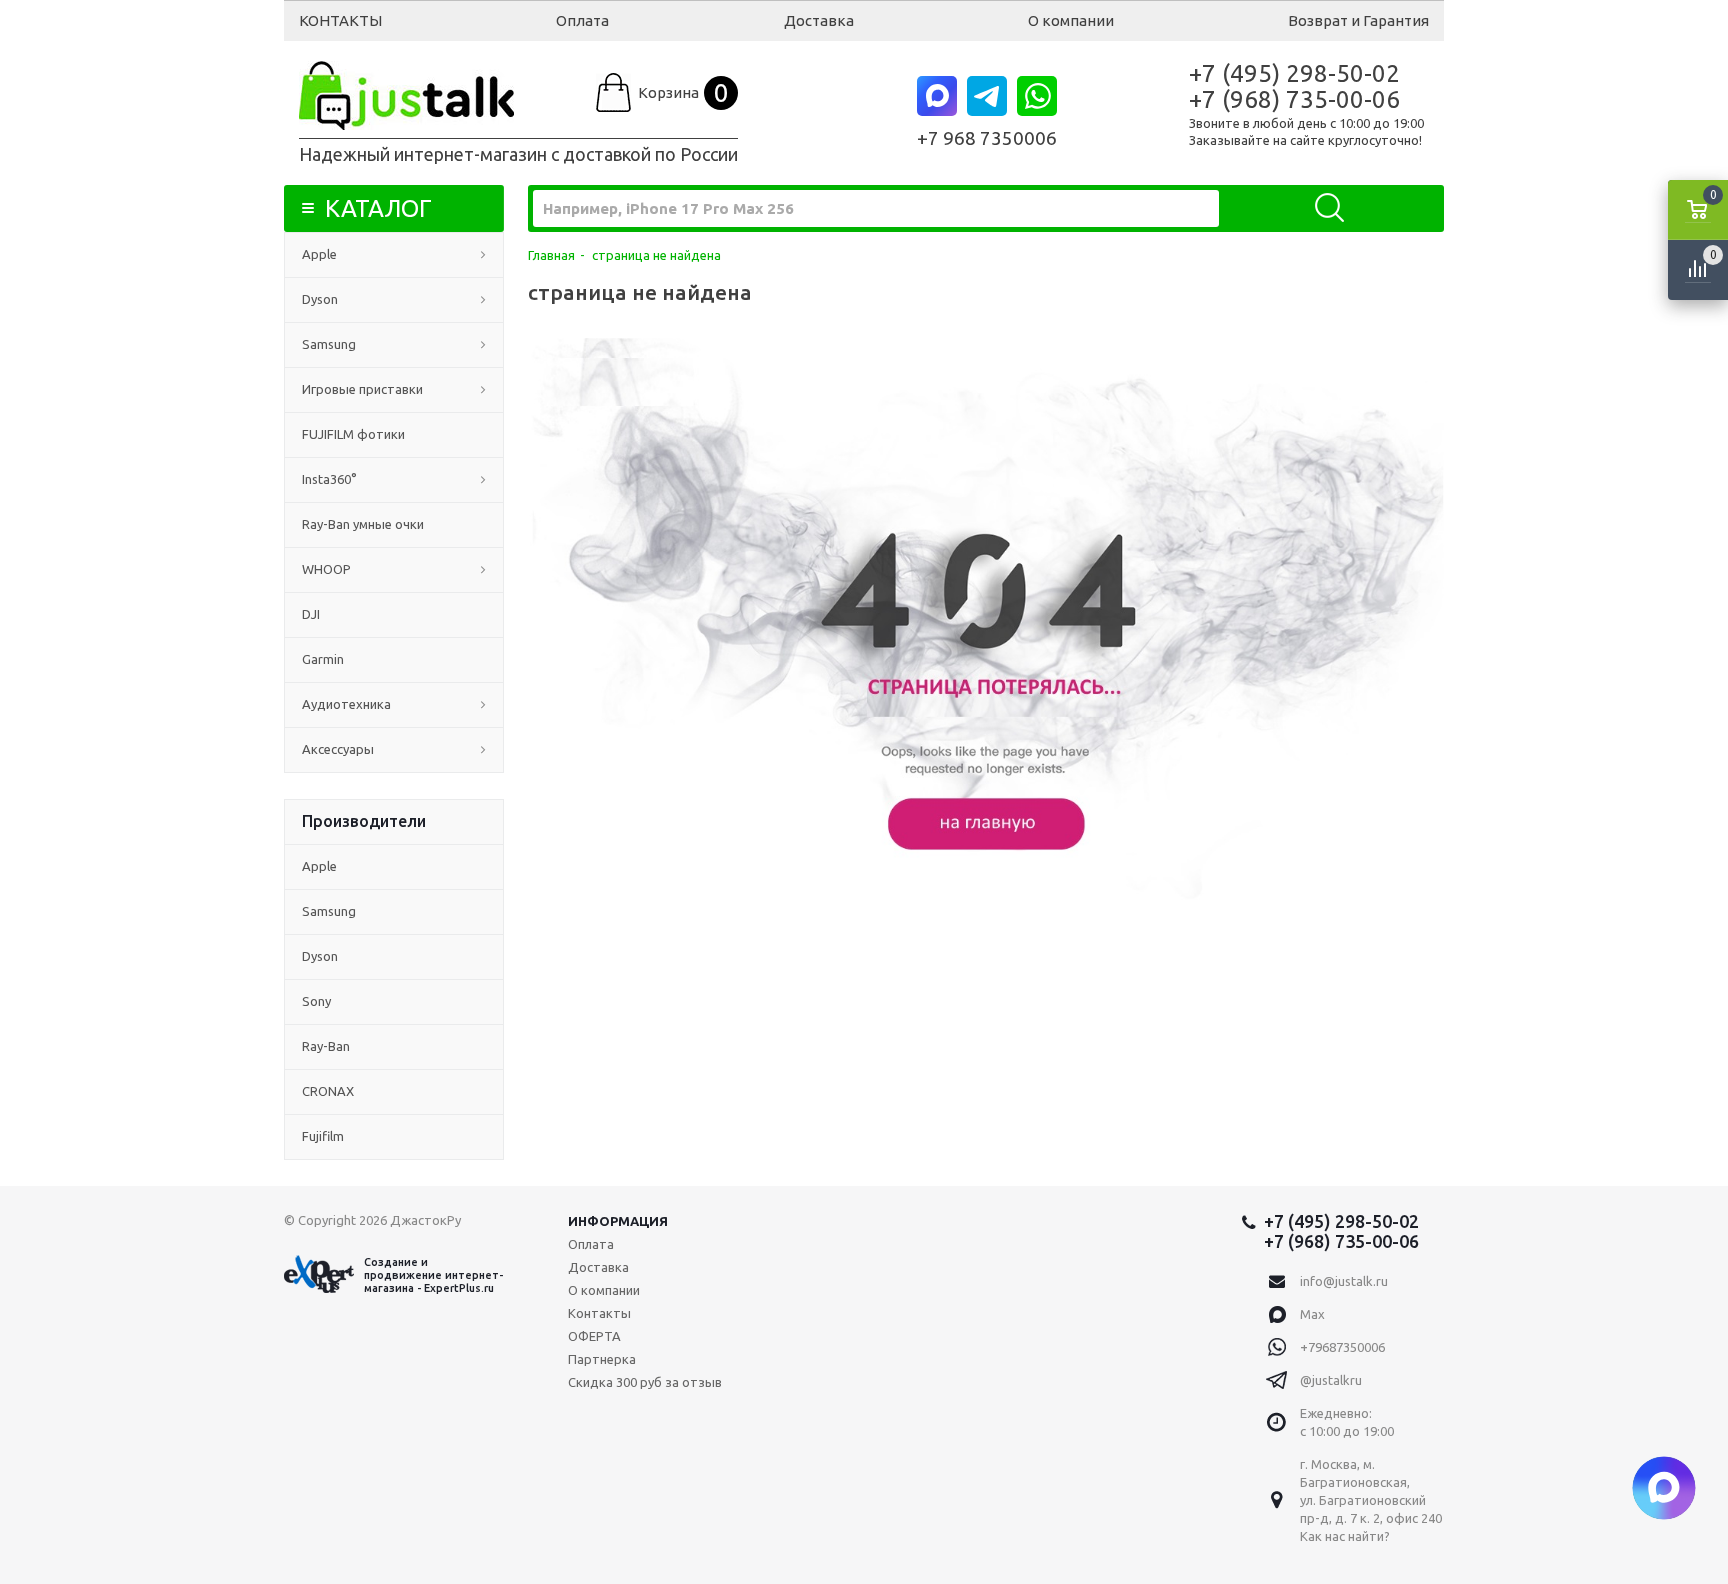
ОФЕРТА (594, 1336)
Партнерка (602, 1359)
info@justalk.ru (1344, 1281)
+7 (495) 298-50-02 (1294, 73)
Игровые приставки (362, 389)
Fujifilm (323, 1136)
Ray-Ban (326, 1046)
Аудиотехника (346, 704)
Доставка (819, 20)
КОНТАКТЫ (340, 20)
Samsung (329, 344)
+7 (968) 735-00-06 (1294, 99)
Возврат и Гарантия (1358, 20)
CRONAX (328, 1091)
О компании (1071, 20)
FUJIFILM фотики (353, 434)
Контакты (599, 1313)
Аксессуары (338, 749)
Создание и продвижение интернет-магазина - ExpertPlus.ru (433, 1275)
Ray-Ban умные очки (363, 524)
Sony (316, 1001)
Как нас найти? (1345, 1536)
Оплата (582, 20)
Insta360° (329, 479)
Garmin (323, 659)
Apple (319, 254)
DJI (311, 614)
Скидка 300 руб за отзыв (645, 1382)
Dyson (320, 299)
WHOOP (326, 569)
